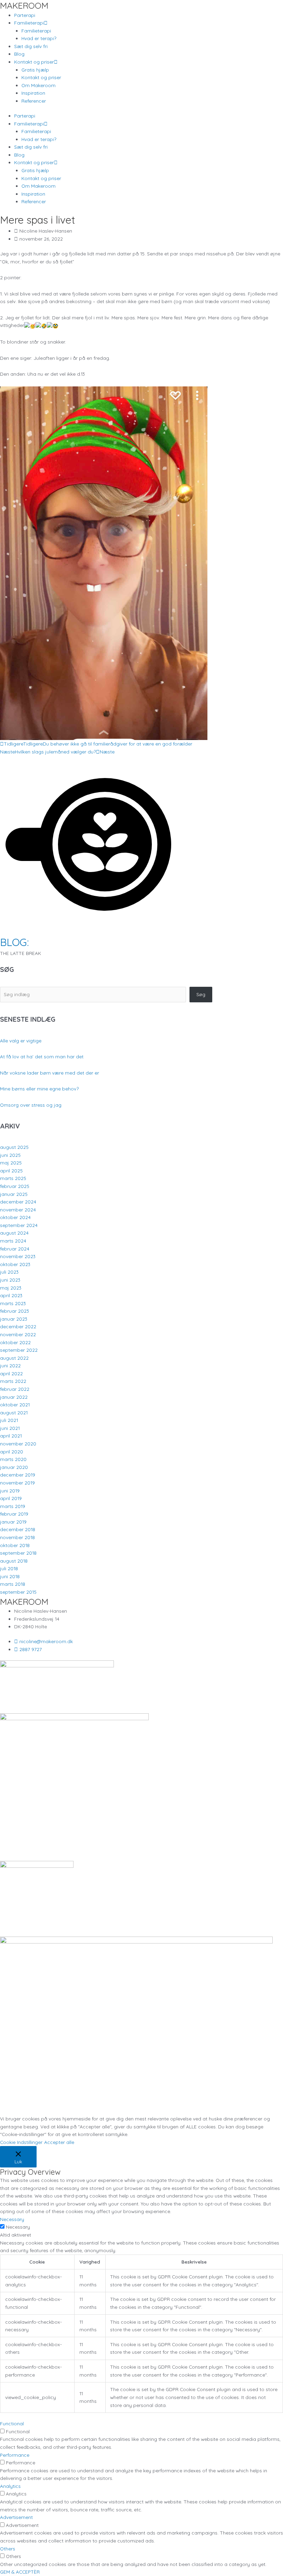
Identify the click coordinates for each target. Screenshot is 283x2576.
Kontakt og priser (41, 77)
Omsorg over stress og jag (31, 1105)
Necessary (18, 2227)
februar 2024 (15, 1249)
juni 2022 (10, 1365)
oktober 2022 (15, 1342)
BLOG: (14, 942)
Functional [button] (12, 2423)
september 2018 (18, 1553)
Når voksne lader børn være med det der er (50, 1073)
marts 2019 (13, 1506)
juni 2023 (10, 1280)
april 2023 (11, 1295)
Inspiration (33, 93)
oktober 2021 (15, 1404)
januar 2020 (14, 1467)
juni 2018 (10, 1576)
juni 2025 (10, 1155)
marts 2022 (13, 1381)
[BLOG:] (88, 931)
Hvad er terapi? (39, 38)
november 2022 (18, 1334)
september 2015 (18, 1592)
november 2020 (18, 1444)
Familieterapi (36, 31)
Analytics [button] (10, 2486)
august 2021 (14, 1412)
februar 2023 (14, 1311)
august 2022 (14, 1358)
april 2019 (11, 1498)
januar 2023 (14, 1319)
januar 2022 (14, 1397)
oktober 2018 (15, 1545)
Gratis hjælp (35, 70)
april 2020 (12, 1451)
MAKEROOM (24, 5)
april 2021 (11, 1436)
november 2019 (17, 1483)
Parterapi (25, 15)
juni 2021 (10, 1428)
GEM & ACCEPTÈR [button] (20, 2572)
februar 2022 (15, 1389)
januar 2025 (14, 1194)
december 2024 (18, 1202)
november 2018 (17, 1537)
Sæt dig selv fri (31, 46)
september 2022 (19, 1350)
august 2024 (14, 1233)
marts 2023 (13, 1303)
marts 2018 (13, 1584)
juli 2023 (9, 1272)
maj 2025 (11, 1163)
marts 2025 (13, 1178)
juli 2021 (9, 1420)
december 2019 (18, 1475)
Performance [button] (15, 2455)
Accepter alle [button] (59, 2142)
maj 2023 (11, 1288)
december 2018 (18, 1529)
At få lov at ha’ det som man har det (42, 1056)
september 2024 (19, 1225)
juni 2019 (10, 1491)
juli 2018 (9, 1568)
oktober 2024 (15, 1217)
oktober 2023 (15, 1264)
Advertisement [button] (16, 2517)
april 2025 (11, 1170)
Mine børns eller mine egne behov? (39, 1089)
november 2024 (18, 1210)
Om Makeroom (38, 85)
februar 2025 (15, 1186)
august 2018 (14, 1561)
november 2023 (18, 1256)
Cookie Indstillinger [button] (21, 2142)
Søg (201, 994)
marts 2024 (13, 1241)
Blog (19, 54)
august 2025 (14, 1147)
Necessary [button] (12, 2219)
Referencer (34, 101)
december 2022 (18, 1326)
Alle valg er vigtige (21, 1041)
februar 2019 (14, 1514)
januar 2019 (13, 1522)
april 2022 (11, 1373)
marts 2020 (13, 1459)
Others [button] (8, 2549)
